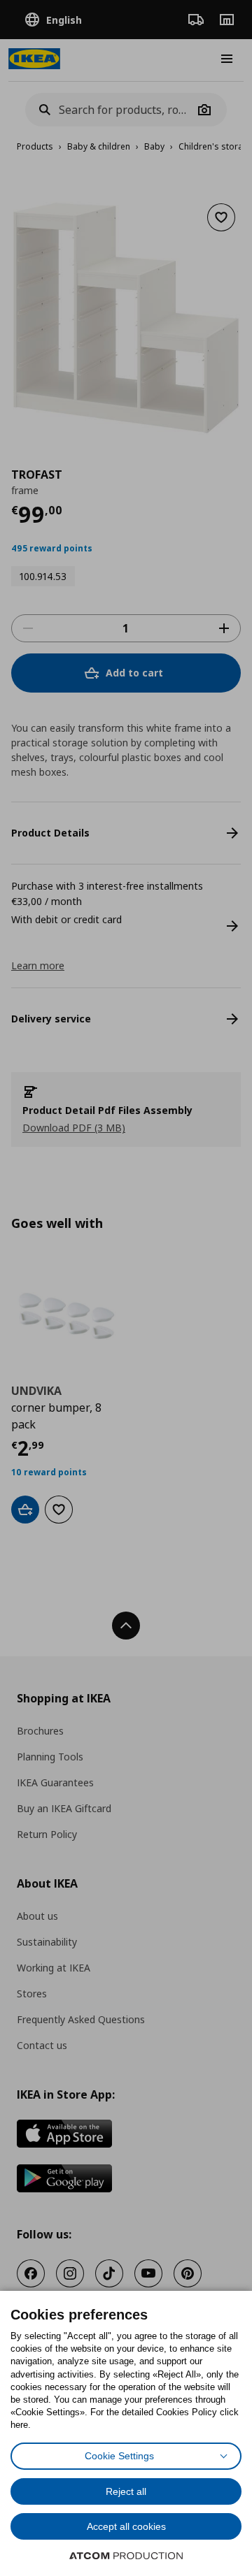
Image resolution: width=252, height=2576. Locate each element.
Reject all (126, 2491)
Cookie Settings (119, 2456)
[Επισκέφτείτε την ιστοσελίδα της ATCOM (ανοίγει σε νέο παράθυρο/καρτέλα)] (126, 2556)
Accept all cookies (126, 2526)
